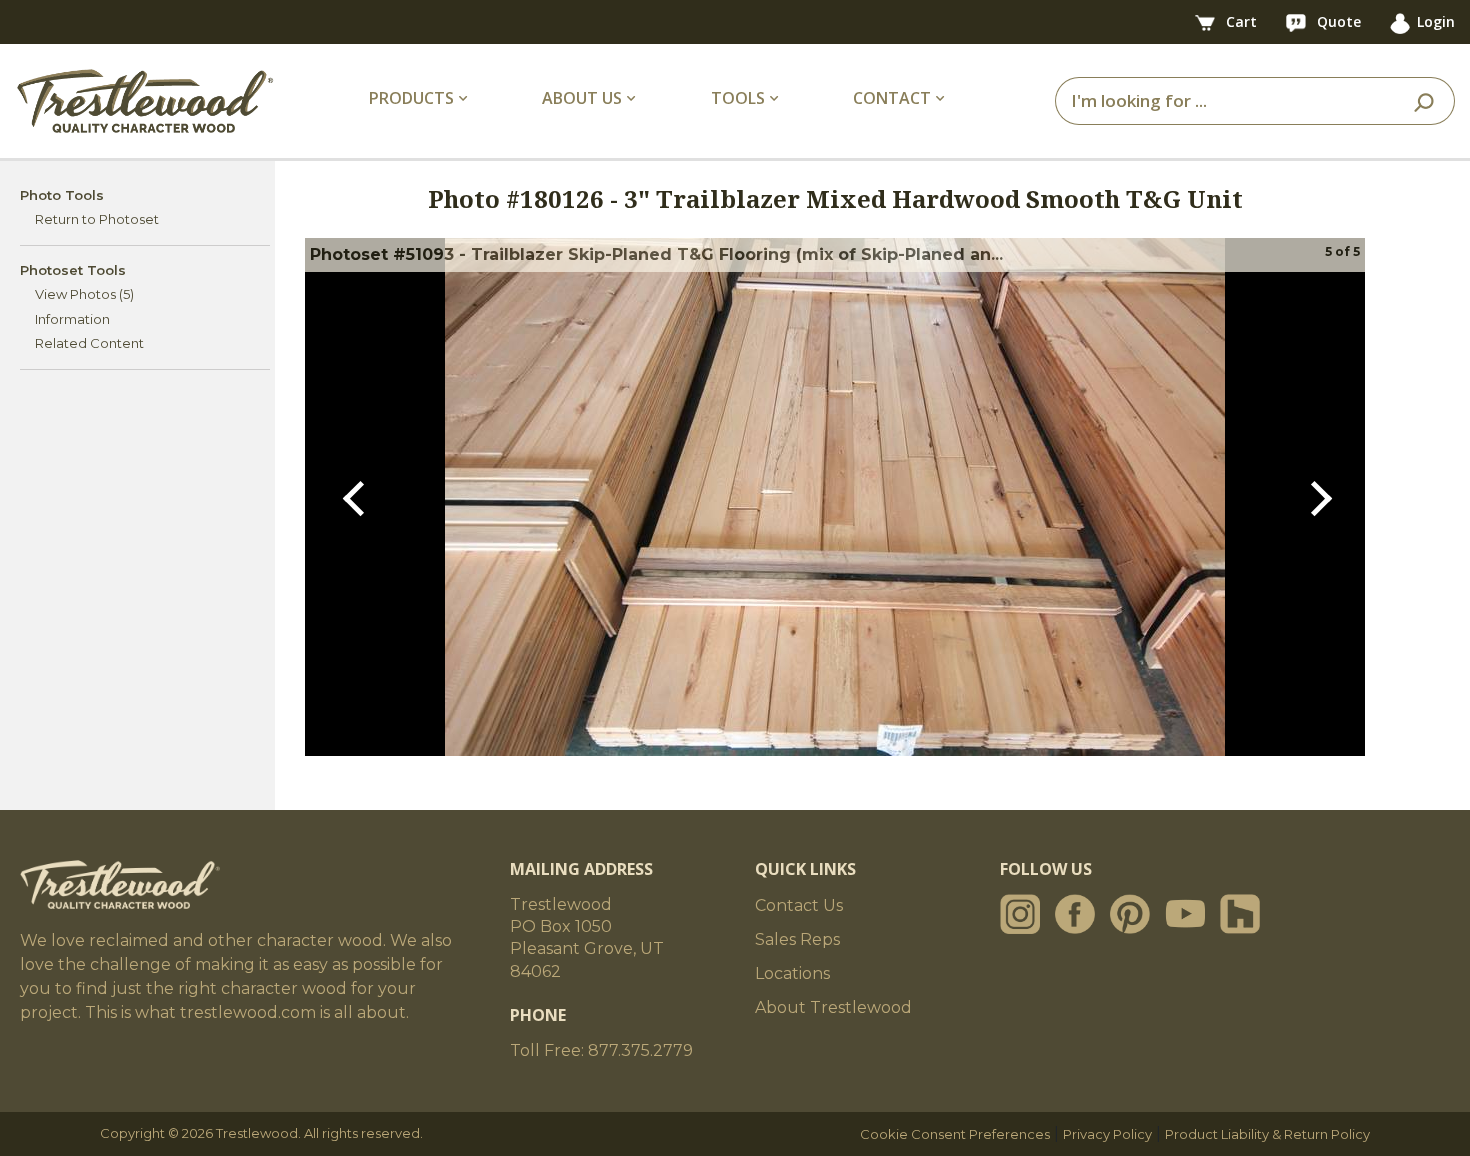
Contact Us (799, 905)
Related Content (89, 343)
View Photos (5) (84, 294)
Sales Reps (797, 939)
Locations (792, 973)
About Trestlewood (833, 1007)
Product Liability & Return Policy (1267, 1134)
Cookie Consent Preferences (955, 1134)
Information (72, 319)
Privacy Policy (1107, 1134)
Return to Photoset (97, 219)
